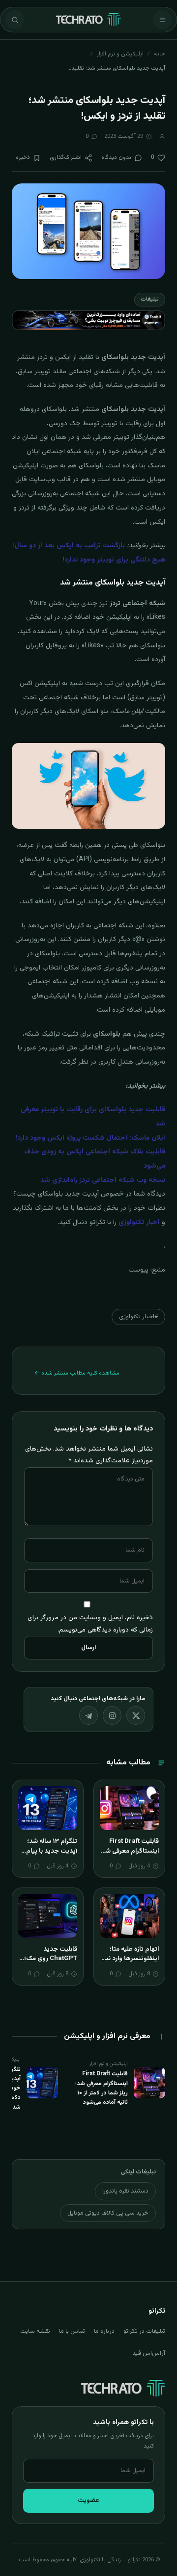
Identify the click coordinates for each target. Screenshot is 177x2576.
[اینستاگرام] (112, 1715)
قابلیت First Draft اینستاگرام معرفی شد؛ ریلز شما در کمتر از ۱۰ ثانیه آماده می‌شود (129, 1856)
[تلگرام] (88, 1715)
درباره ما (104, 2331)
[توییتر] (136, 1715)
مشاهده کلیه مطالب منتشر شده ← (77, 1373)
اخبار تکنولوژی (139, 1223)
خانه (160, 54)
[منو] (162, 20)
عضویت (88, 2500)
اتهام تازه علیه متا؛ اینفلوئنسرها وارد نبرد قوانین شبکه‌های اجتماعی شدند (130, 1964)
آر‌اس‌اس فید (149, 2353)
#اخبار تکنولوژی (138, 1317)
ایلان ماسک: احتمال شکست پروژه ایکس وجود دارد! (90, 1138)
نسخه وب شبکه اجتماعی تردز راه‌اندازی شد (103, 1180)
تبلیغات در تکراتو (144, 2331)
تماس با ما (72, 2331)
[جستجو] (15, 20)
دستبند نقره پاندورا (125, 2191)
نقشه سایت (35, 2331)
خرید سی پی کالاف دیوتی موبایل (108, 2213)
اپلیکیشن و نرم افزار (120, 54)
